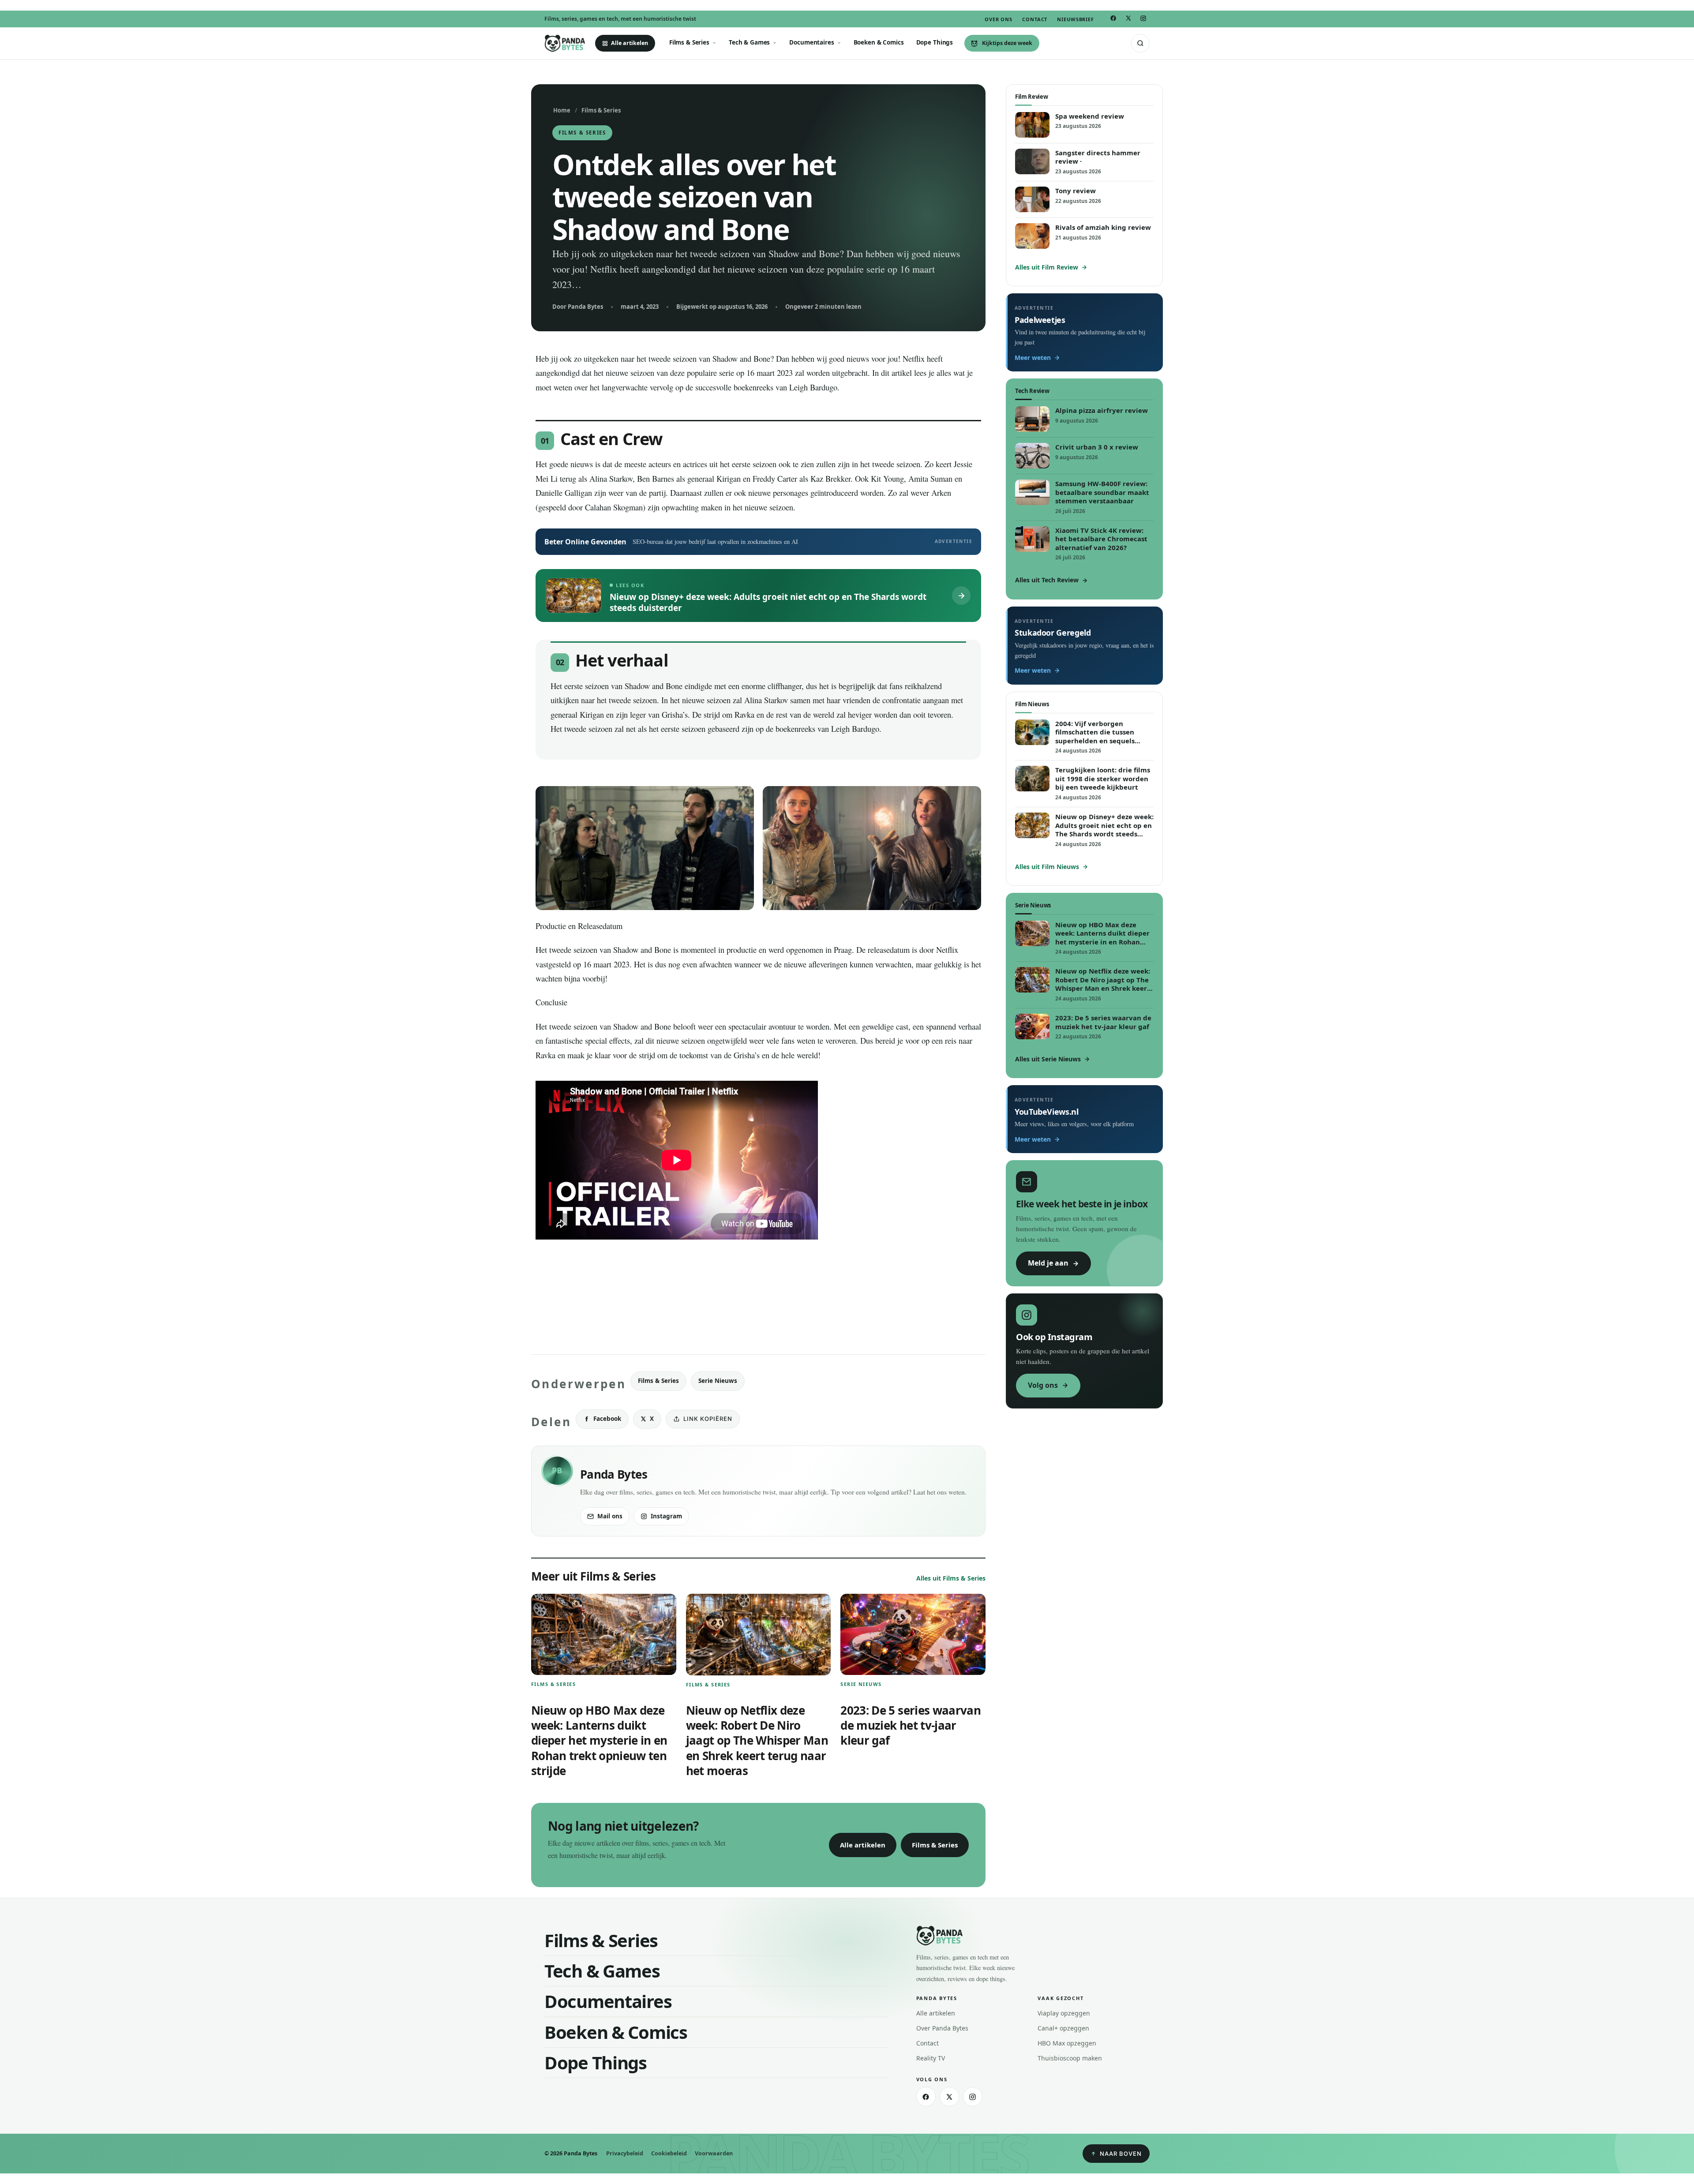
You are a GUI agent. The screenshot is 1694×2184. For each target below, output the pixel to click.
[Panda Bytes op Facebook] (1113, 19)
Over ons (999, 19)
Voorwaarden (714, 2153)
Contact (1035, 19)
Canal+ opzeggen (1063, 2028)
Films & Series (689, 42)
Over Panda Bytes (942, 2028)
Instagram (666, 1516)
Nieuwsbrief (1076, 19)
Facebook (607, 1419)
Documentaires (811, 42)
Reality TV (931, 2058)
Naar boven (1121, 2154)
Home (562, 110)
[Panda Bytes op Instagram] (1143, 18)
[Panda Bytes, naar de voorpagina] (565, 43)
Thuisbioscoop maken (1070, 2058)
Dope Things (935, 42)
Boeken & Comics (879, 42)
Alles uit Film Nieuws (1047, 867)
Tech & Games (749, 42)
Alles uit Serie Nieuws (1048, 1059)
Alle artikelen (630, 43)
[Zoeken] (1140, 43)
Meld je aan (1048, 1263)
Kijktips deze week (1007, 43)
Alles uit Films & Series (951, 1578)
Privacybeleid (625, 2153)
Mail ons (610, 1516)
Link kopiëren (708, 1419)
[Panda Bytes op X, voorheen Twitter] (1128, 19)
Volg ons (1043, 1385)
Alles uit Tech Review (1047, 580)
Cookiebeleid (669, 2153)
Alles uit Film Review (1047, 267)
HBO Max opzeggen (1067, 2043)
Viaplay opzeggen (1064, 2013)
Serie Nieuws (718, 1381)
